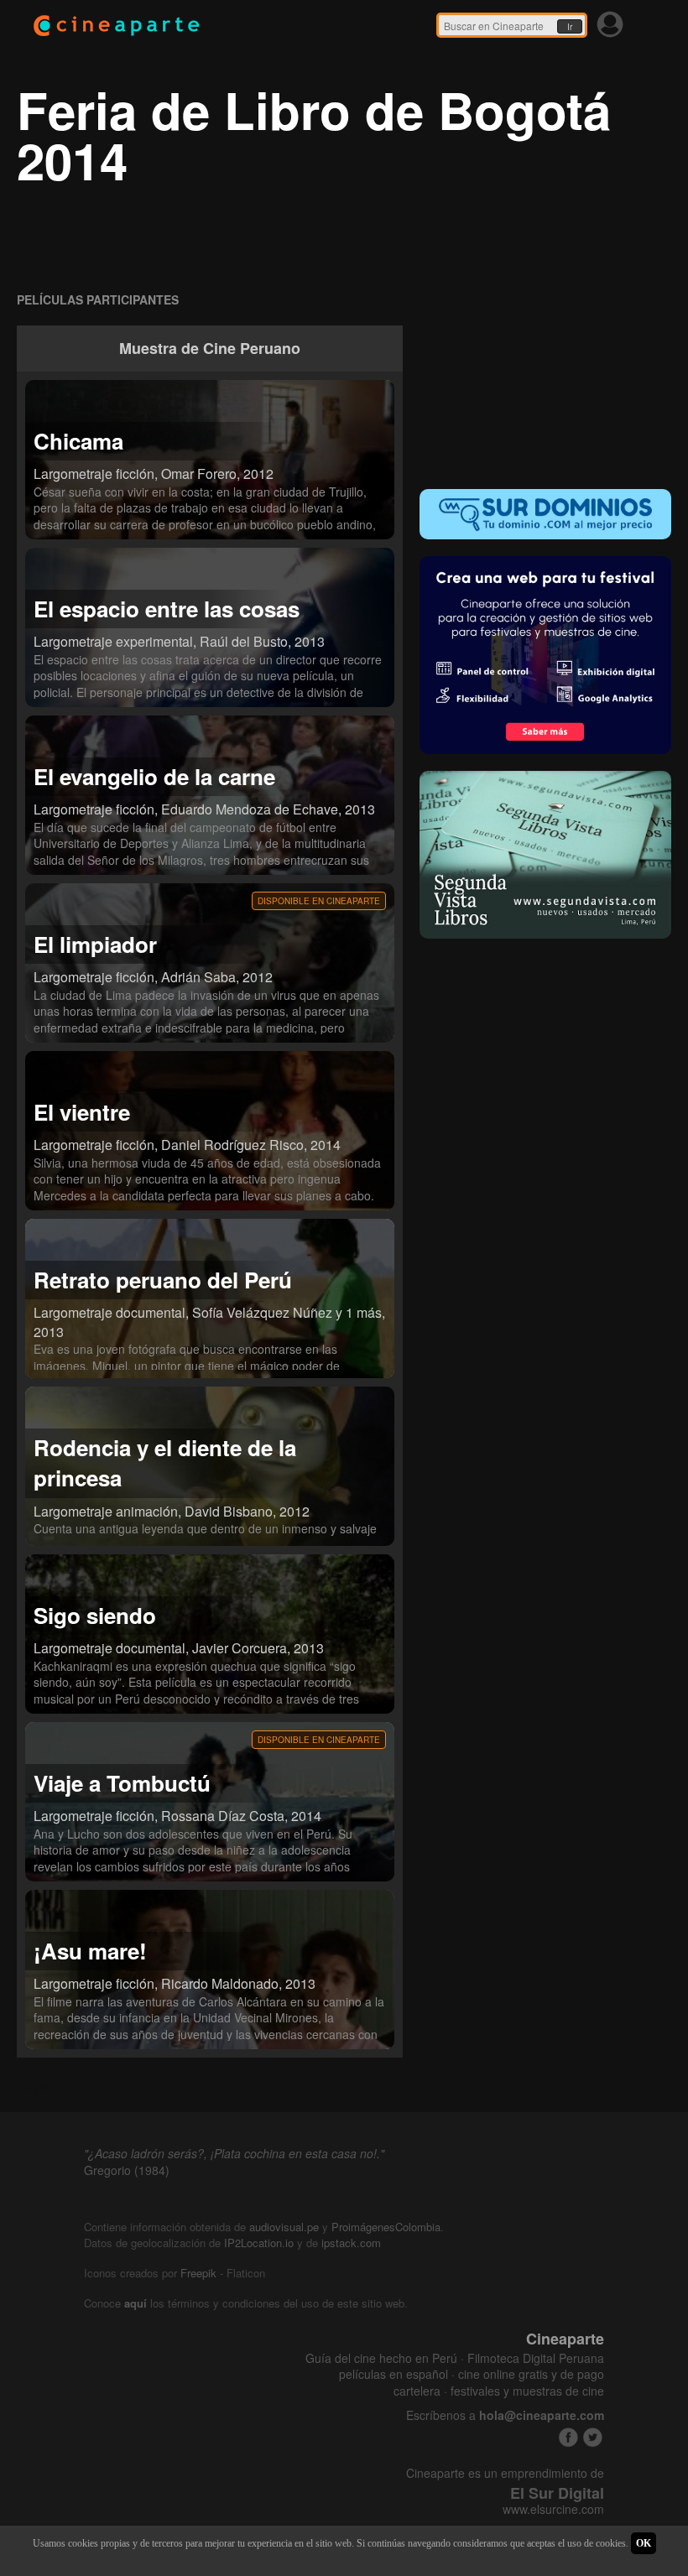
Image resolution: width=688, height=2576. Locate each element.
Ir (570, 27)
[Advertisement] (545, 363)
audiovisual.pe (284, 2227)
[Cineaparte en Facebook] (568, 2437)
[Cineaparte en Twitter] (593, 2437)
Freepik (198, 2273)
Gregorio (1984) (127, 2170)
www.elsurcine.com (553, 2509)
